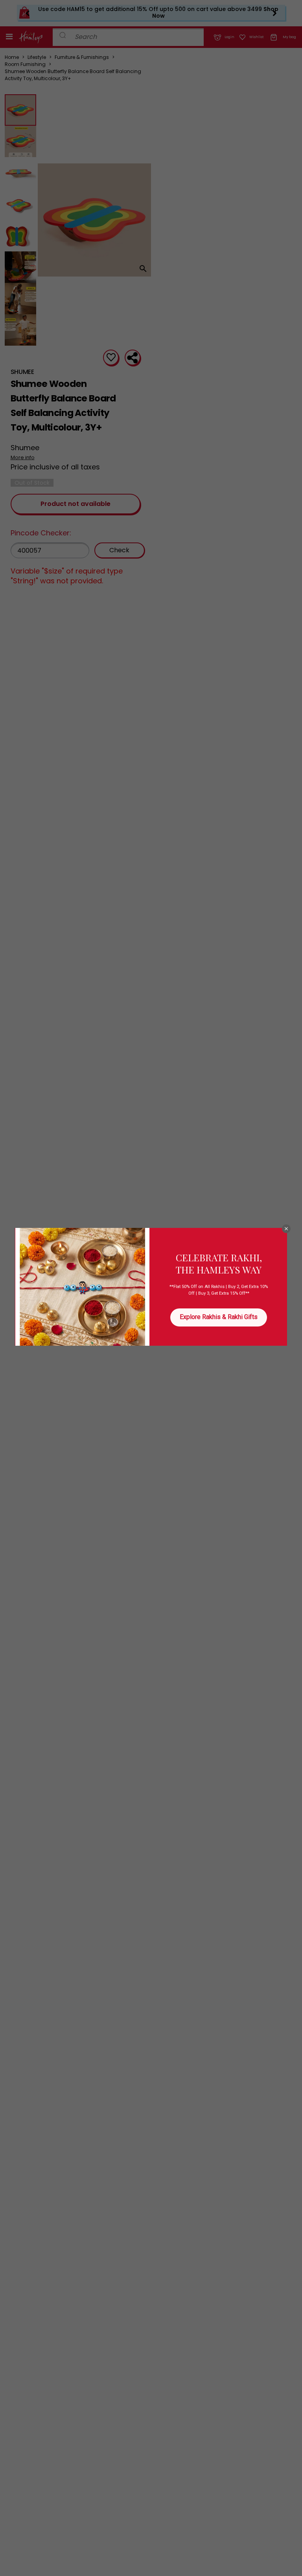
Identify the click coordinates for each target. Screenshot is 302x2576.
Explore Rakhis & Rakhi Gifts (219, 1317)
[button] (286, 1229)
